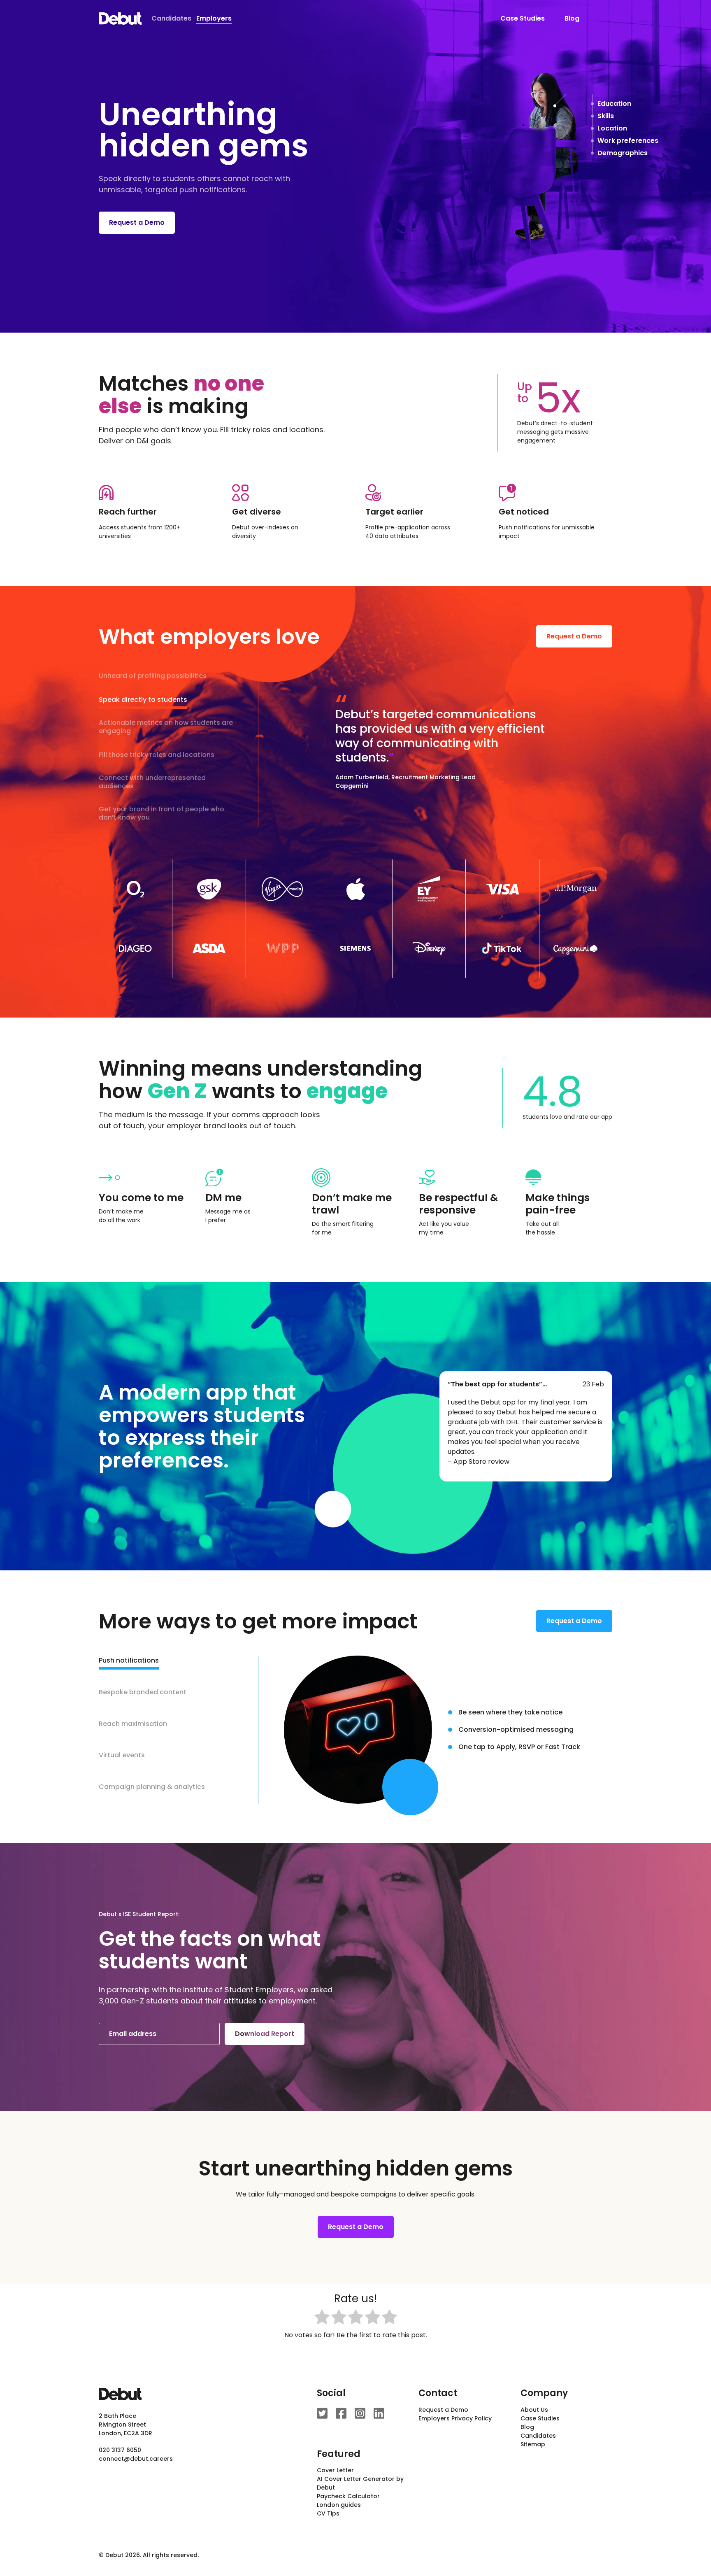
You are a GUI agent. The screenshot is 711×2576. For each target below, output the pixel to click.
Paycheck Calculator (348, 2496)
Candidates (171, 18)
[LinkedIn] (379, 2413)
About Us (534, 2410)
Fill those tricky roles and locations (157, 755)
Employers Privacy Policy (455, 2418)
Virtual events (122, 1755)
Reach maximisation (133, 1724)
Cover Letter (335, 2470)
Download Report (265, 2034)
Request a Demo (137, 222)
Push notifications (129, 1661)
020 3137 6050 (120, 2450)
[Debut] (120, 19)
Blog (572, 18)
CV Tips (328, 2513)
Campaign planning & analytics (152, 1787)
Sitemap (533, 2444)
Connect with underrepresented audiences (152, 782)
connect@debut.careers (136, 2459)
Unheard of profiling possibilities (153, 676)
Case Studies (523, 18)
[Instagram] (360, 2413)
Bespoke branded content (143, 1692)
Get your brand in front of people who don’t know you (161, 814)
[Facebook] (341, 2413)
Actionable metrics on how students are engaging (166, 727)
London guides (339, 2505)
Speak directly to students (143, 700)
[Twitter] (322, 2413)
